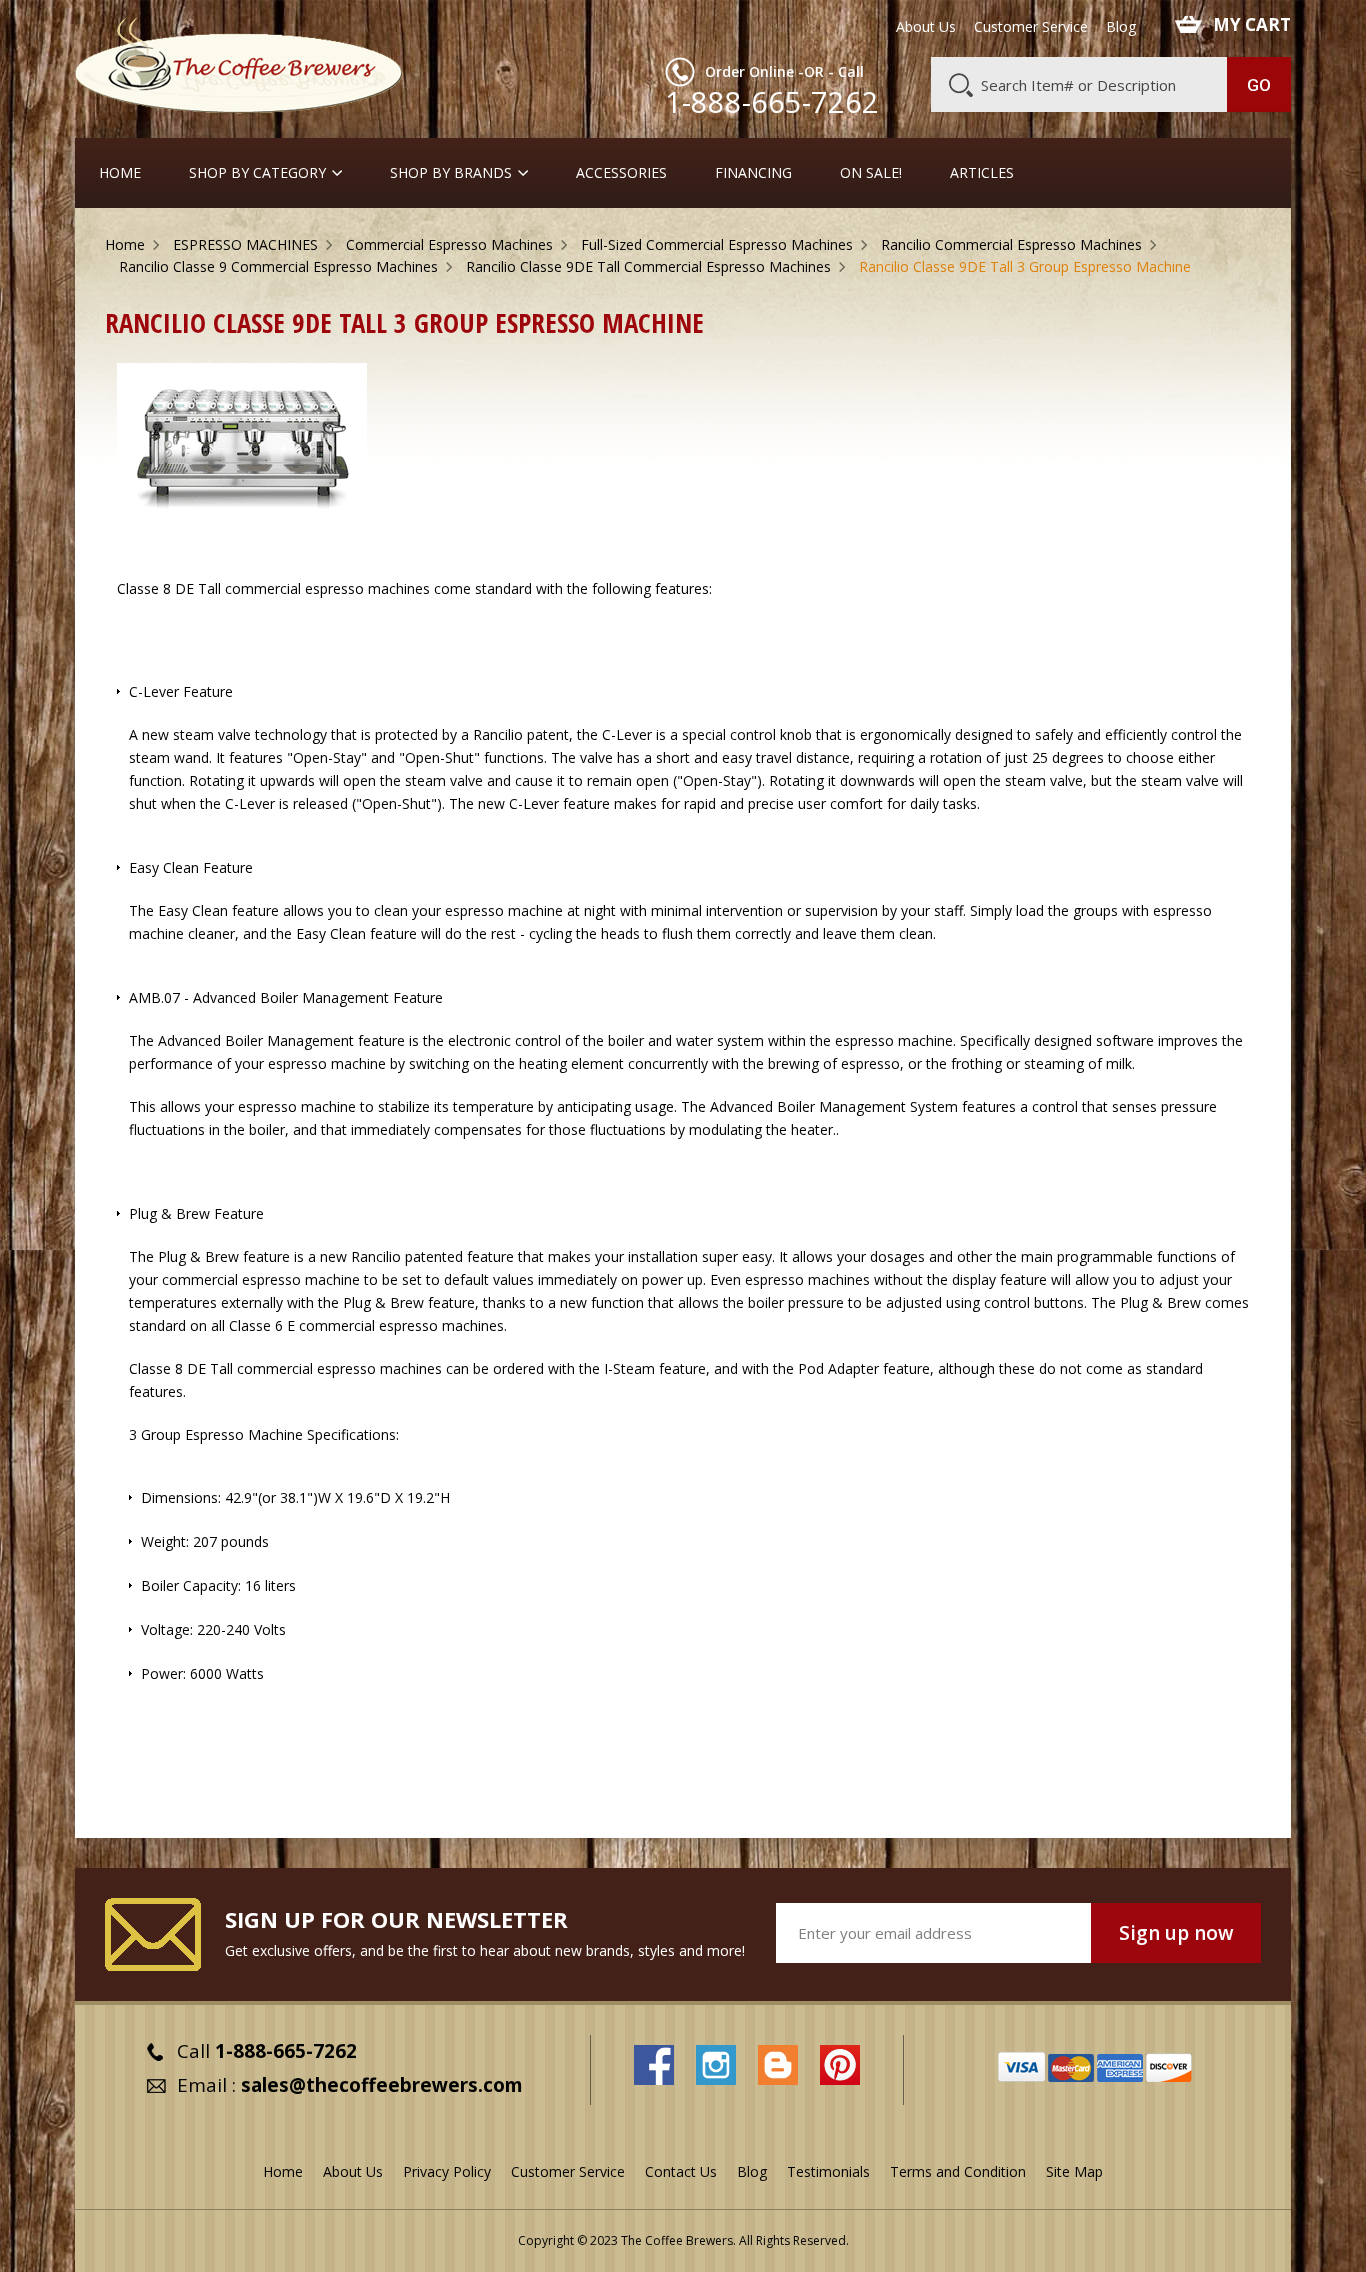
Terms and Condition (958, 2171)
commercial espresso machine (261, 1279)
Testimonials (828, 2171)
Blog (1121, 27)
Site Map (1074, 2171)
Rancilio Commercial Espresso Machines (1011, 244)
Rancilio (498, 734)
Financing (753, 173)
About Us (926, 27)
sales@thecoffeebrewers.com (382, 2085)
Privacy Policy (447, 2171)
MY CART (1252, 25)
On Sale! (871, 173)
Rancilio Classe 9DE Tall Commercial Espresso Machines (648, 266)
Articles (982, 173)
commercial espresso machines (327, 588)
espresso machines (807, 1279)
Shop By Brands (451, 173)
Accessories (621, 173)
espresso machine (504, 910)
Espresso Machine (244, 1434)
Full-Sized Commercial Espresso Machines (717, 244)
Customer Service (1031, 27)
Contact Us (681, 2171)
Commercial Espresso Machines (449, 244)
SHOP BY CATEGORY (257, 173)
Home (120, 173)
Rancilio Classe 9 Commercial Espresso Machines (278, 266)
